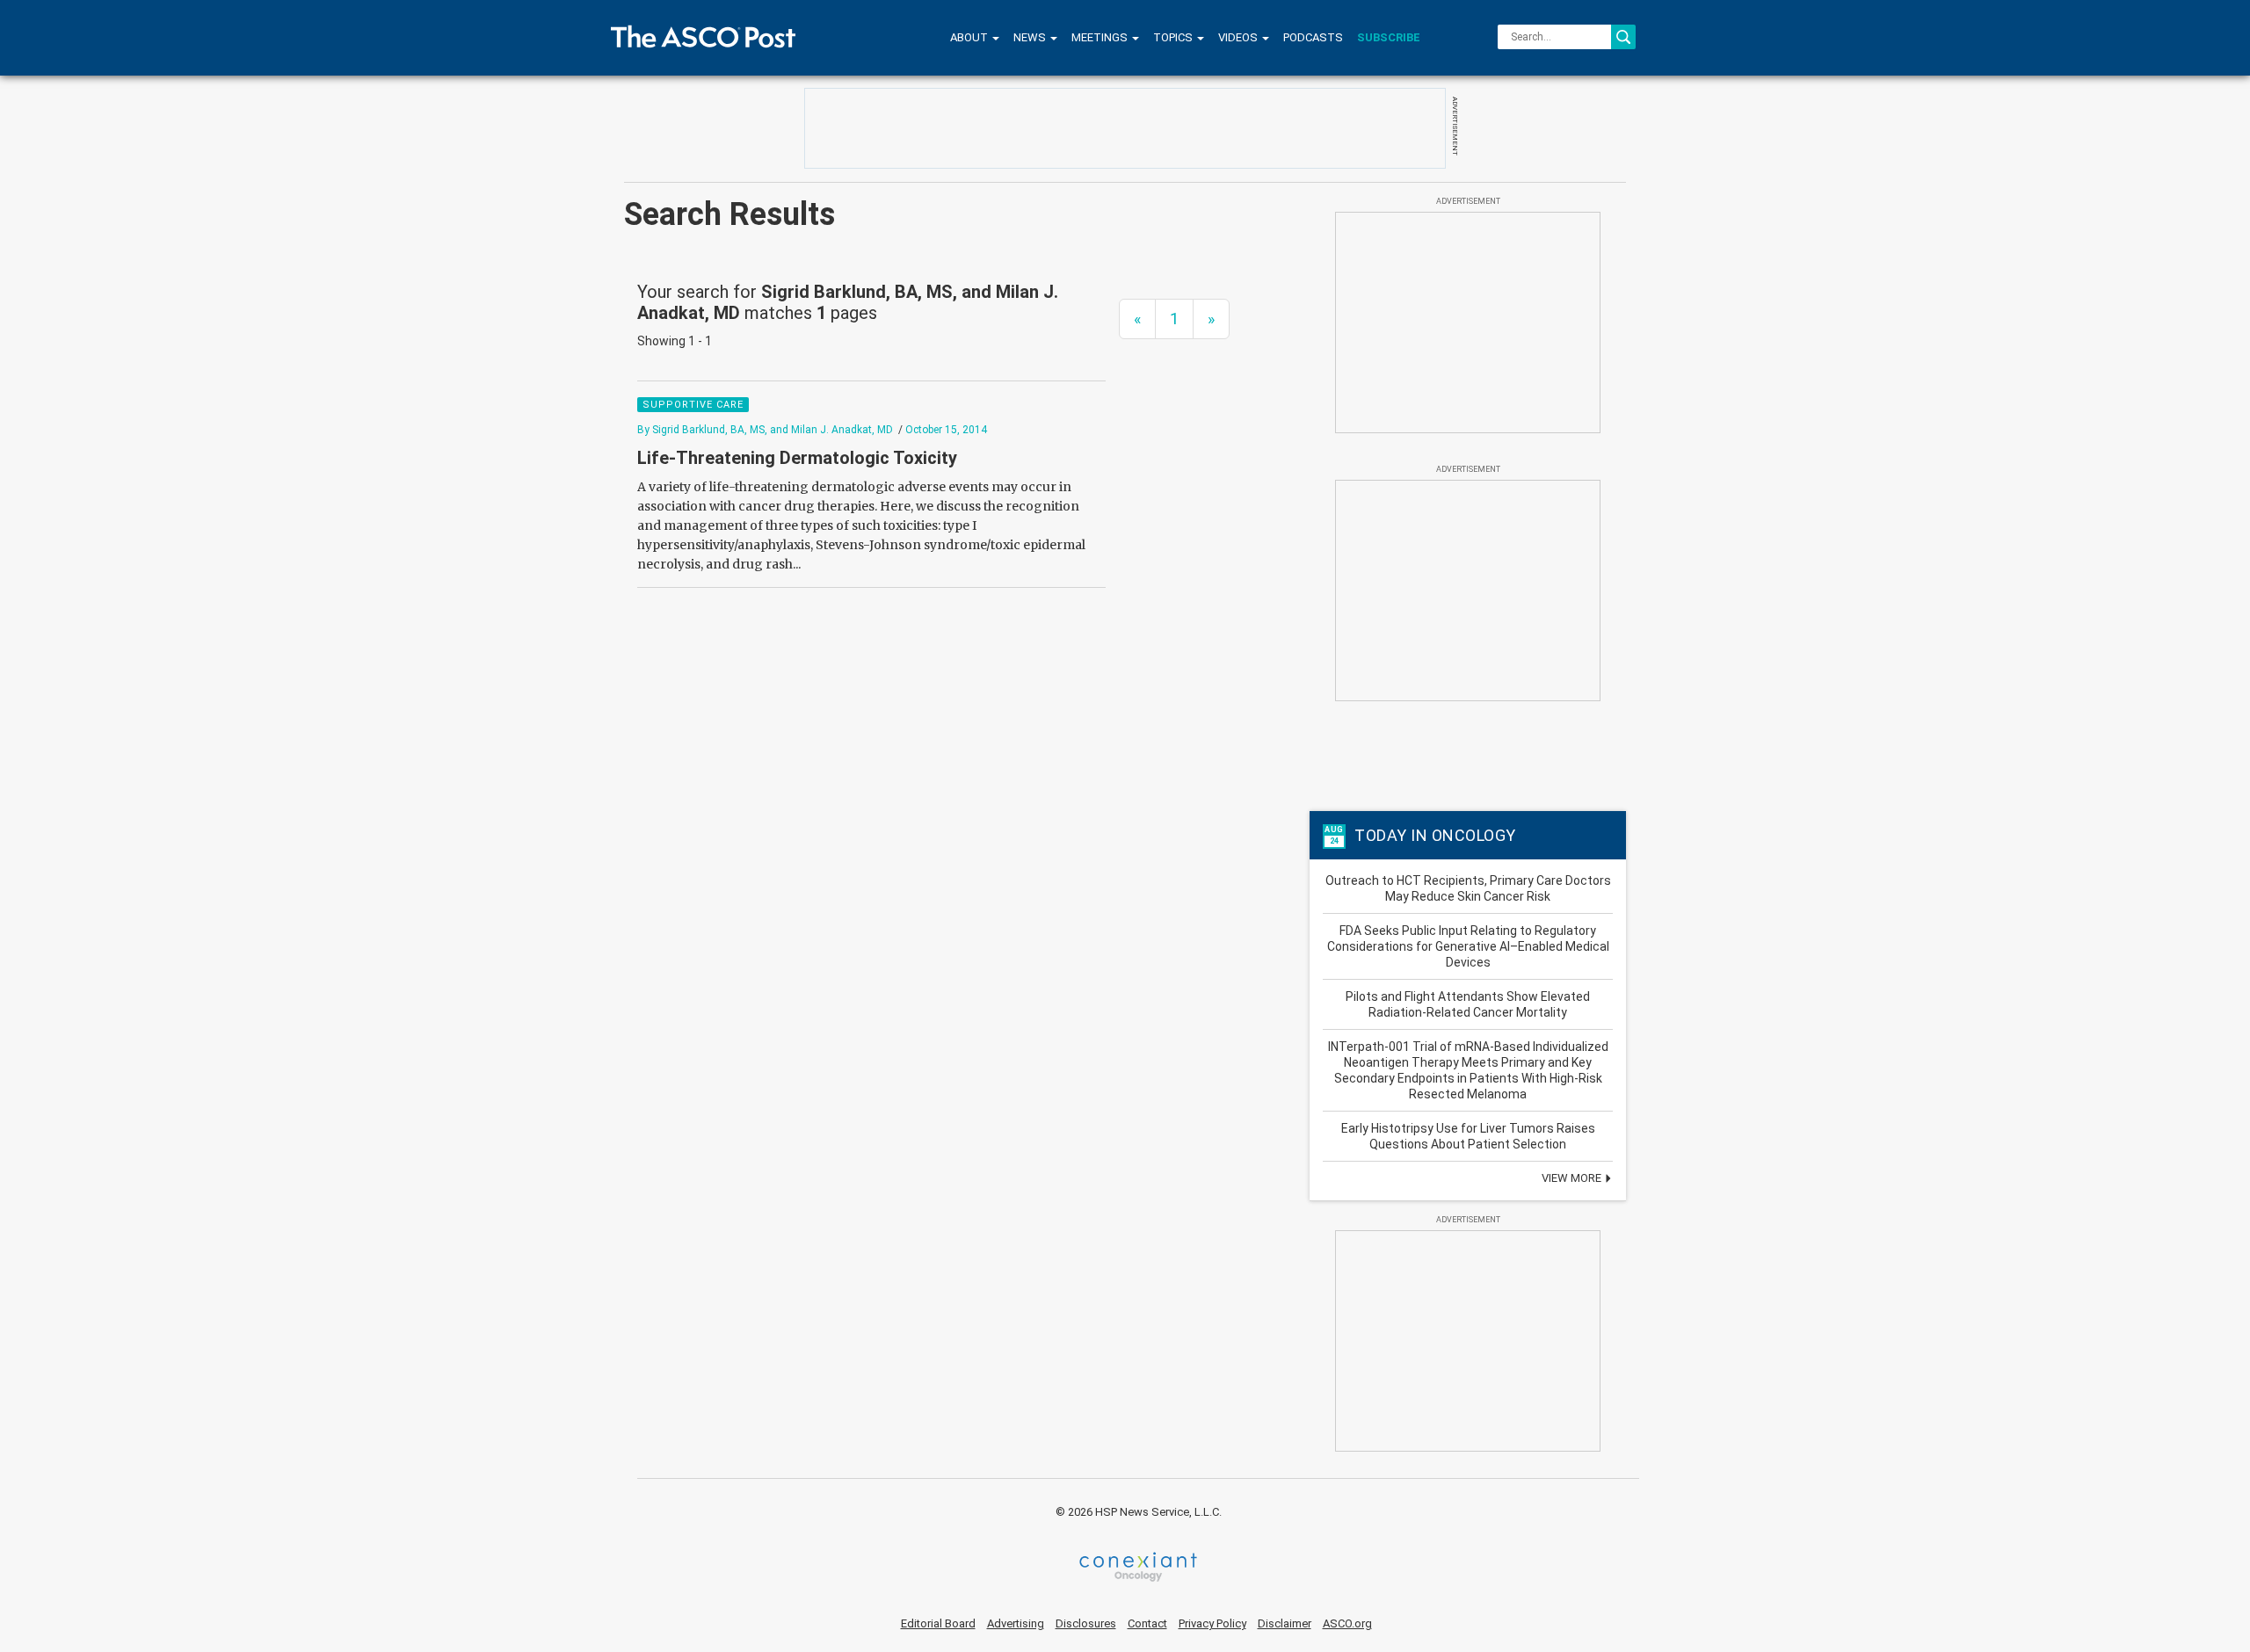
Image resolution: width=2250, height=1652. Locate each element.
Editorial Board (938, 1623)
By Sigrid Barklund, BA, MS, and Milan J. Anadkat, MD (765, 430)
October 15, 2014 (946, 430)
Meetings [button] (1101, 37)
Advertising (1016, 1623)
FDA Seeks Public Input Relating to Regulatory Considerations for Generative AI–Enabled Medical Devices (1468, 946)
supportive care (693, 405)
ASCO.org (1347, 1623)
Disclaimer (1285, 1623)
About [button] (970, 37)
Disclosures (1086, 1623)
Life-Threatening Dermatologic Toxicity (797, 458)
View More (1573, 1178)
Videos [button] (1239, 37)
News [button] (1031, 37)
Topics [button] (1174, 37)
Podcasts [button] (1313, 37)
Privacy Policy (1212, 1623)
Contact (1147, 1623)
